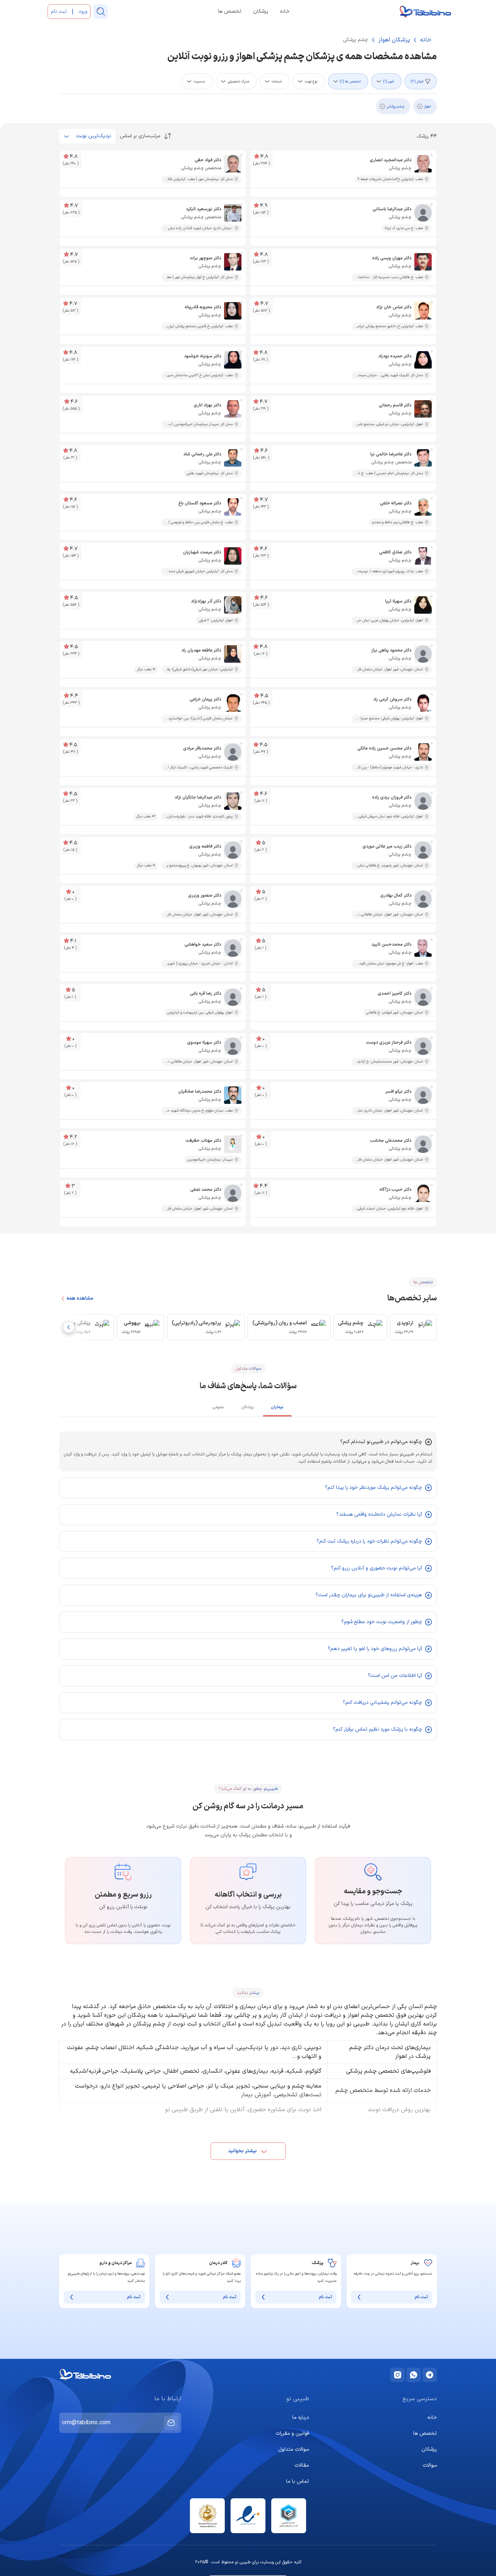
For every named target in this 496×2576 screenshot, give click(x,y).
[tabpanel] (248, 1586)
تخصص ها (230, 12)
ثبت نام (421, 2297)
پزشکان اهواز (394, 40)
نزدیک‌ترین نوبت (94, 136)
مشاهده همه (80, 1299)
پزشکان (261, 12)
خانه (285, 12)
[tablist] (248, 1408)
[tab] (277, 1409)
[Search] (101, 12)
